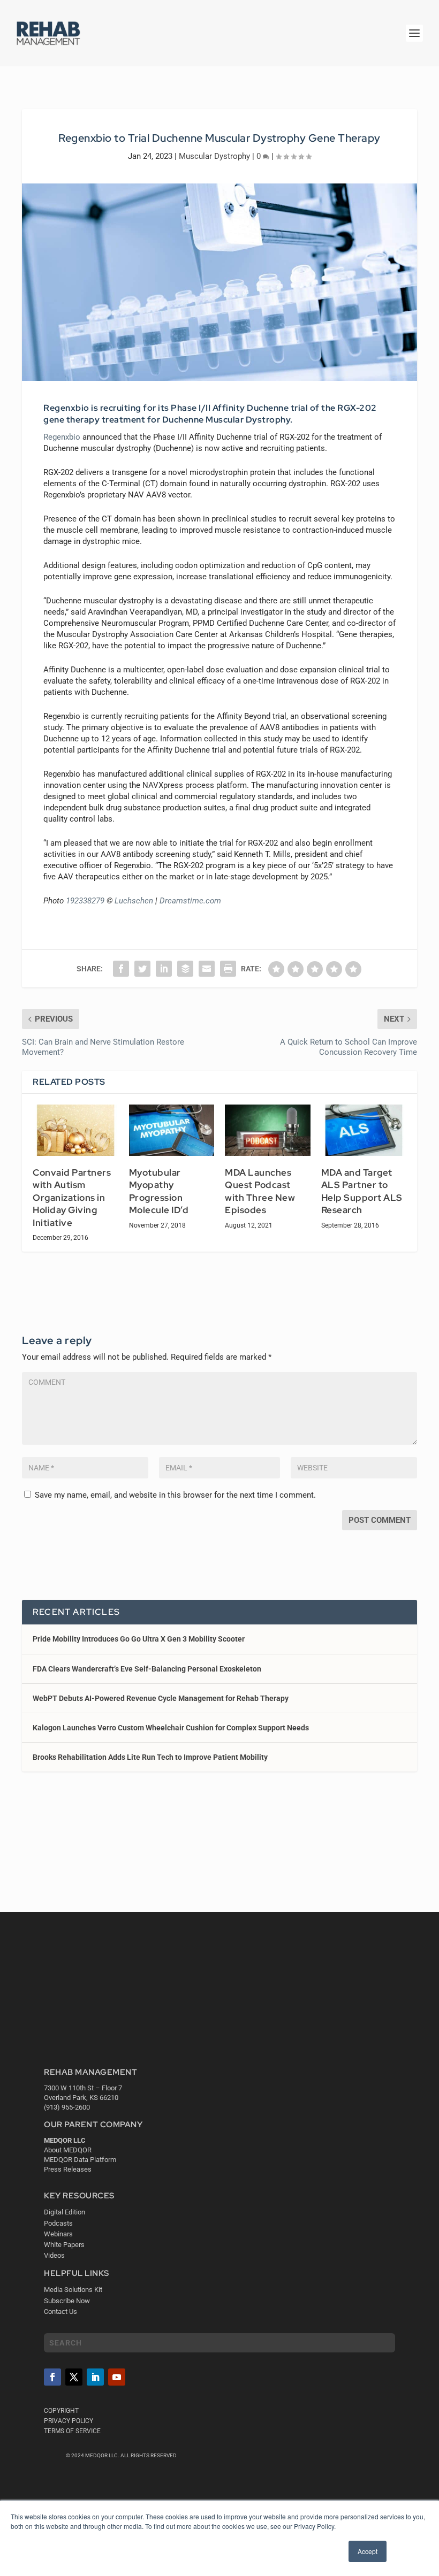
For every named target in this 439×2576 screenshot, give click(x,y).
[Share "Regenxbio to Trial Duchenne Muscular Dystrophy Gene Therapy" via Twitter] (142, 969)
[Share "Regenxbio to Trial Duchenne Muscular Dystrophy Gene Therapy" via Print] (228, 969)
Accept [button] (368, 2551)
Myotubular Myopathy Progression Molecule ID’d (159, 1191)
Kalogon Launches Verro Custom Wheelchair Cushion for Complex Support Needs (171, 1728)
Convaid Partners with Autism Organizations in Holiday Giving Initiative (72, 1198)
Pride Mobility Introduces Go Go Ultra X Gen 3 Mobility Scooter (139, 1639)
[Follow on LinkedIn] (95, 2377)
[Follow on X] (74, 2377)
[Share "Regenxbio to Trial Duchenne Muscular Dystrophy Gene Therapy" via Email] (207, 969)
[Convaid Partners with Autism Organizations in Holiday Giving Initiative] (75, 1130)
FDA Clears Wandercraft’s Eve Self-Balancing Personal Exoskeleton (147, 1669)
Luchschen (134, 901)
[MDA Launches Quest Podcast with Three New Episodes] (268, 1130)
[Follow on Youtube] (117, 2377)
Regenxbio (62, 437)
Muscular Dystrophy (214, 156)
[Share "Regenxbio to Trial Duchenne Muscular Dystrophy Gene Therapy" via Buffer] (185, 969)
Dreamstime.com (190, 901)
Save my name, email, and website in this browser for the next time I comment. (175, 1495)
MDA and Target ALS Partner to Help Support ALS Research (362, 1191)
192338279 (85, 901)
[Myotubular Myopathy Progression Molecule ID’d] (172, 1130)
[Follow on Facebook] (52, 2377)
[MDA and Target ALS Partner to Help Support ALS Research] (364, 1130)
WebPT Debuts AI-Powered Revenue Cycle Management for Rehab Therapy (161, 1698)
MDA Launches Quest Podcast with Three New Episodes (260, 1191)
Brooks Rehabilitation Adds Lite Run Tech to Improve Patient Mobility (150, 1757)
